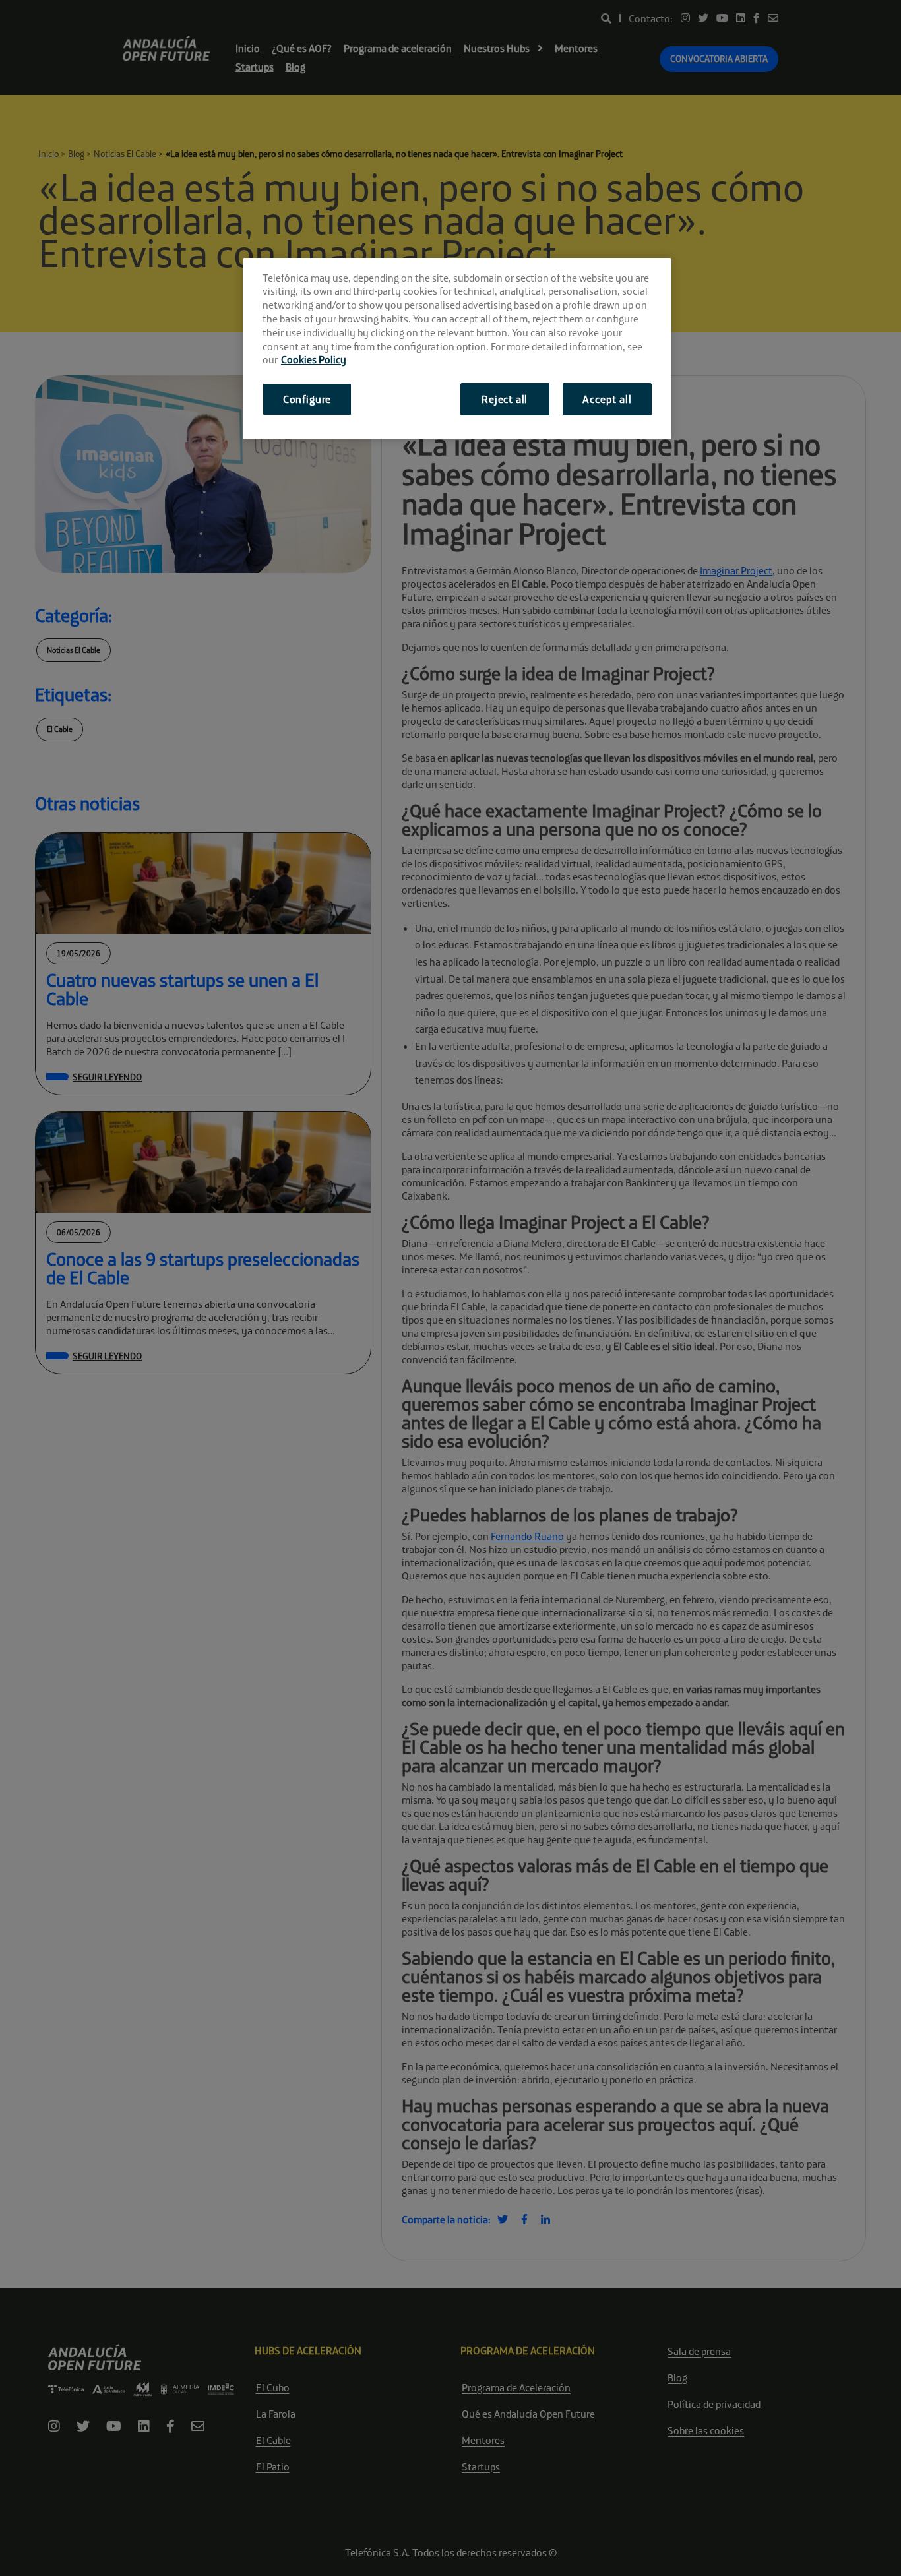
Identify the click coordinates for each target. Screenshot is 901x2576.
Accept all (607, 399)
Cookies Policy (314, 359)
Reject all (505, 399)
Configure (307, 399)
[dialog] (457, 349)
